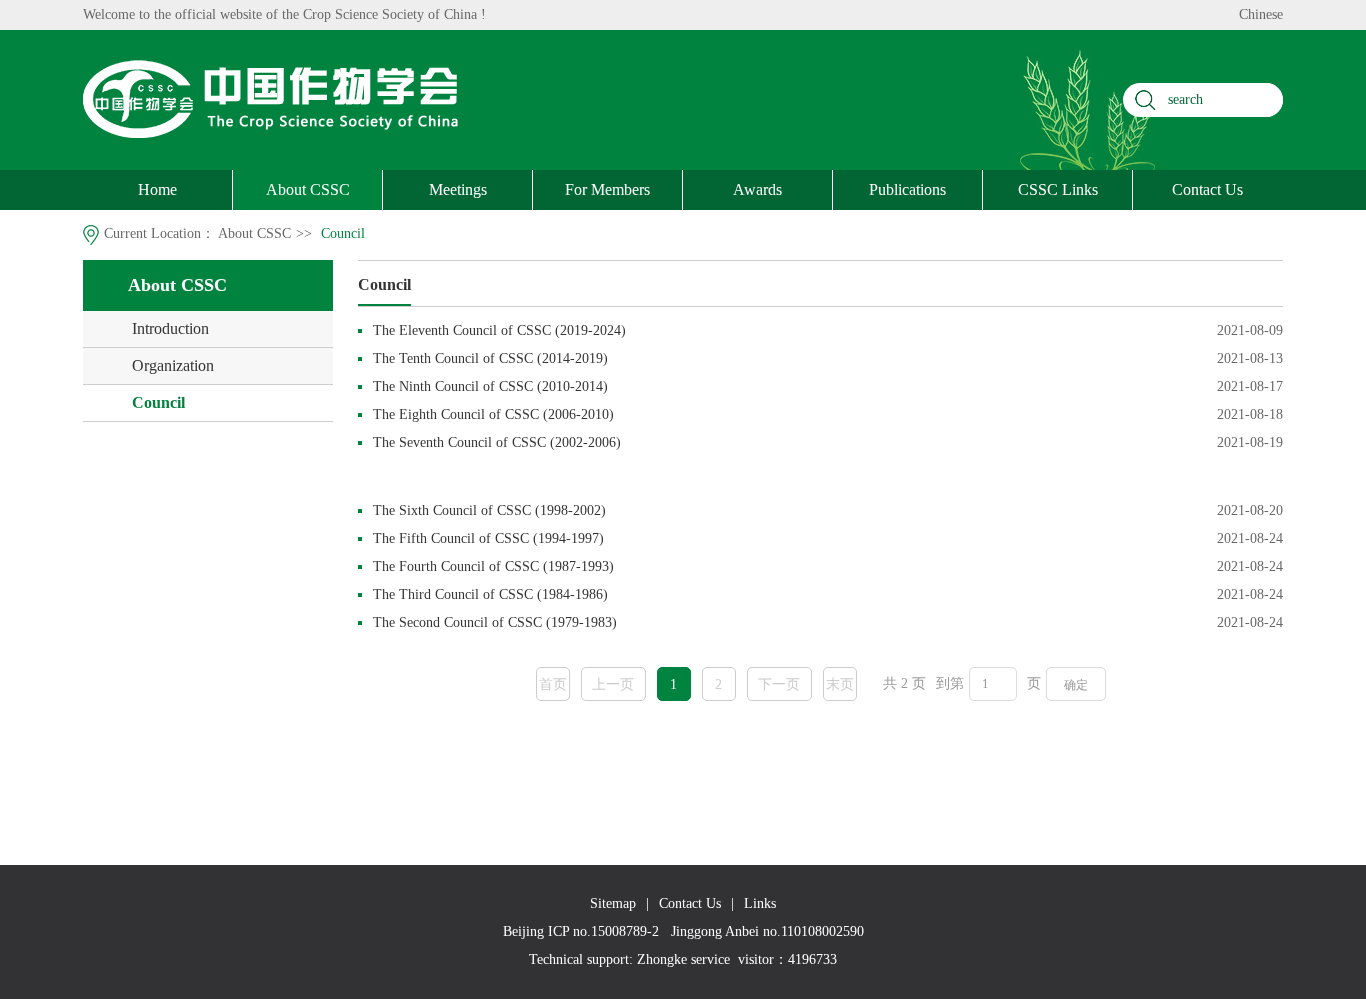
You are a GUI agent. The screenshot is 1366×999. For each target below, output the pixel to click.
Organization (173, 365)
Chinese (1261, 14)
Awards (757, 189)
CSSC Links (1058, 189)
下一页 (779, 684)
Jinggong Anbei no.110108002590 (767, 931)
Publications (907, 189)
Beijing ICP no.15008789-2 (581, 931)
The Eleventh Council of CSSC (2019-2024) (499, 330)
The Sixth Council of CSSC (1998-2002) (489, 510)
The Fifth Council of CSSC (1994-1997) (488, 538)
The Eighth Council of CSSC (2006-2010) (493, 414)
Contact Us (1207, 189)
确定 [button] (1076, 685)
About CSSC (308, 189)
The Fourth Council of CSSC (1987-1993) (493, 566)
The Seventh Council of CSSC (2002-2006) (497, 442)
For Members (607, 189)
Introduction (170, 328)
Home (157, 189)
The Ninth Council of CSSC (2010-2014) (490, 386)
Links (760, 903)
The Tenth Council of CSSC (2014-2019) (490, 358)
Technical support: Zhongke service (629, 959)
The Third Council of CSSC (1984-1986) (490, 594)
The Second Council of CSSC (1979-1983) (495, 622)
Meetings (458, 189)
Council (343, 233)
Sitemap (613, 903)
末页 (840, 684)
